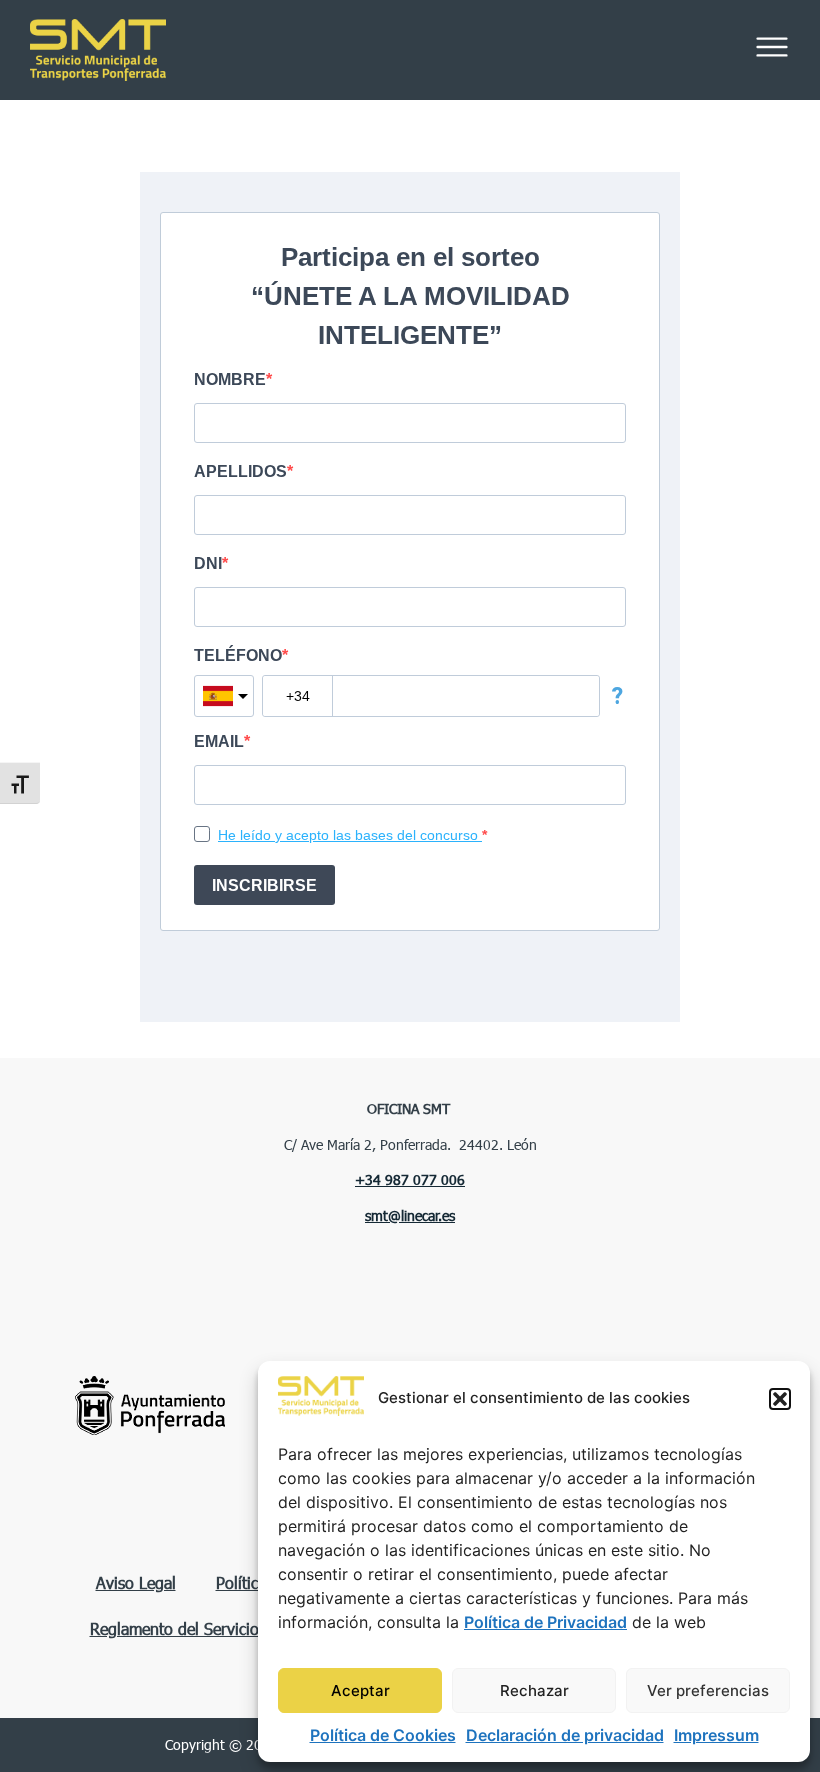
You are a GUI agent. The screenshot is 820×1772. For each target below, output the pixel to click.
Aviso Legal (136, 1582)
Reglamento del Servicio (174, 1628)
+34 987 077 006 (410, 1179)
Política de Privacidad (545, 1622)
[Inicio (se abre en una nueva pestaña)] (230, 50)
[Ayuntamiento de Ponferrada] (150, 1405)
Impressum (716, 1735)
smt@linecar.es (410, 1215)
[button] (780, 1399)
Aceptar (360, 1690)
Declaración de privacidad (565, 1735)
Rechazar (534, 1690)
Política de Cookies (383, 1735)
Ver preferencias (708, 1690)
